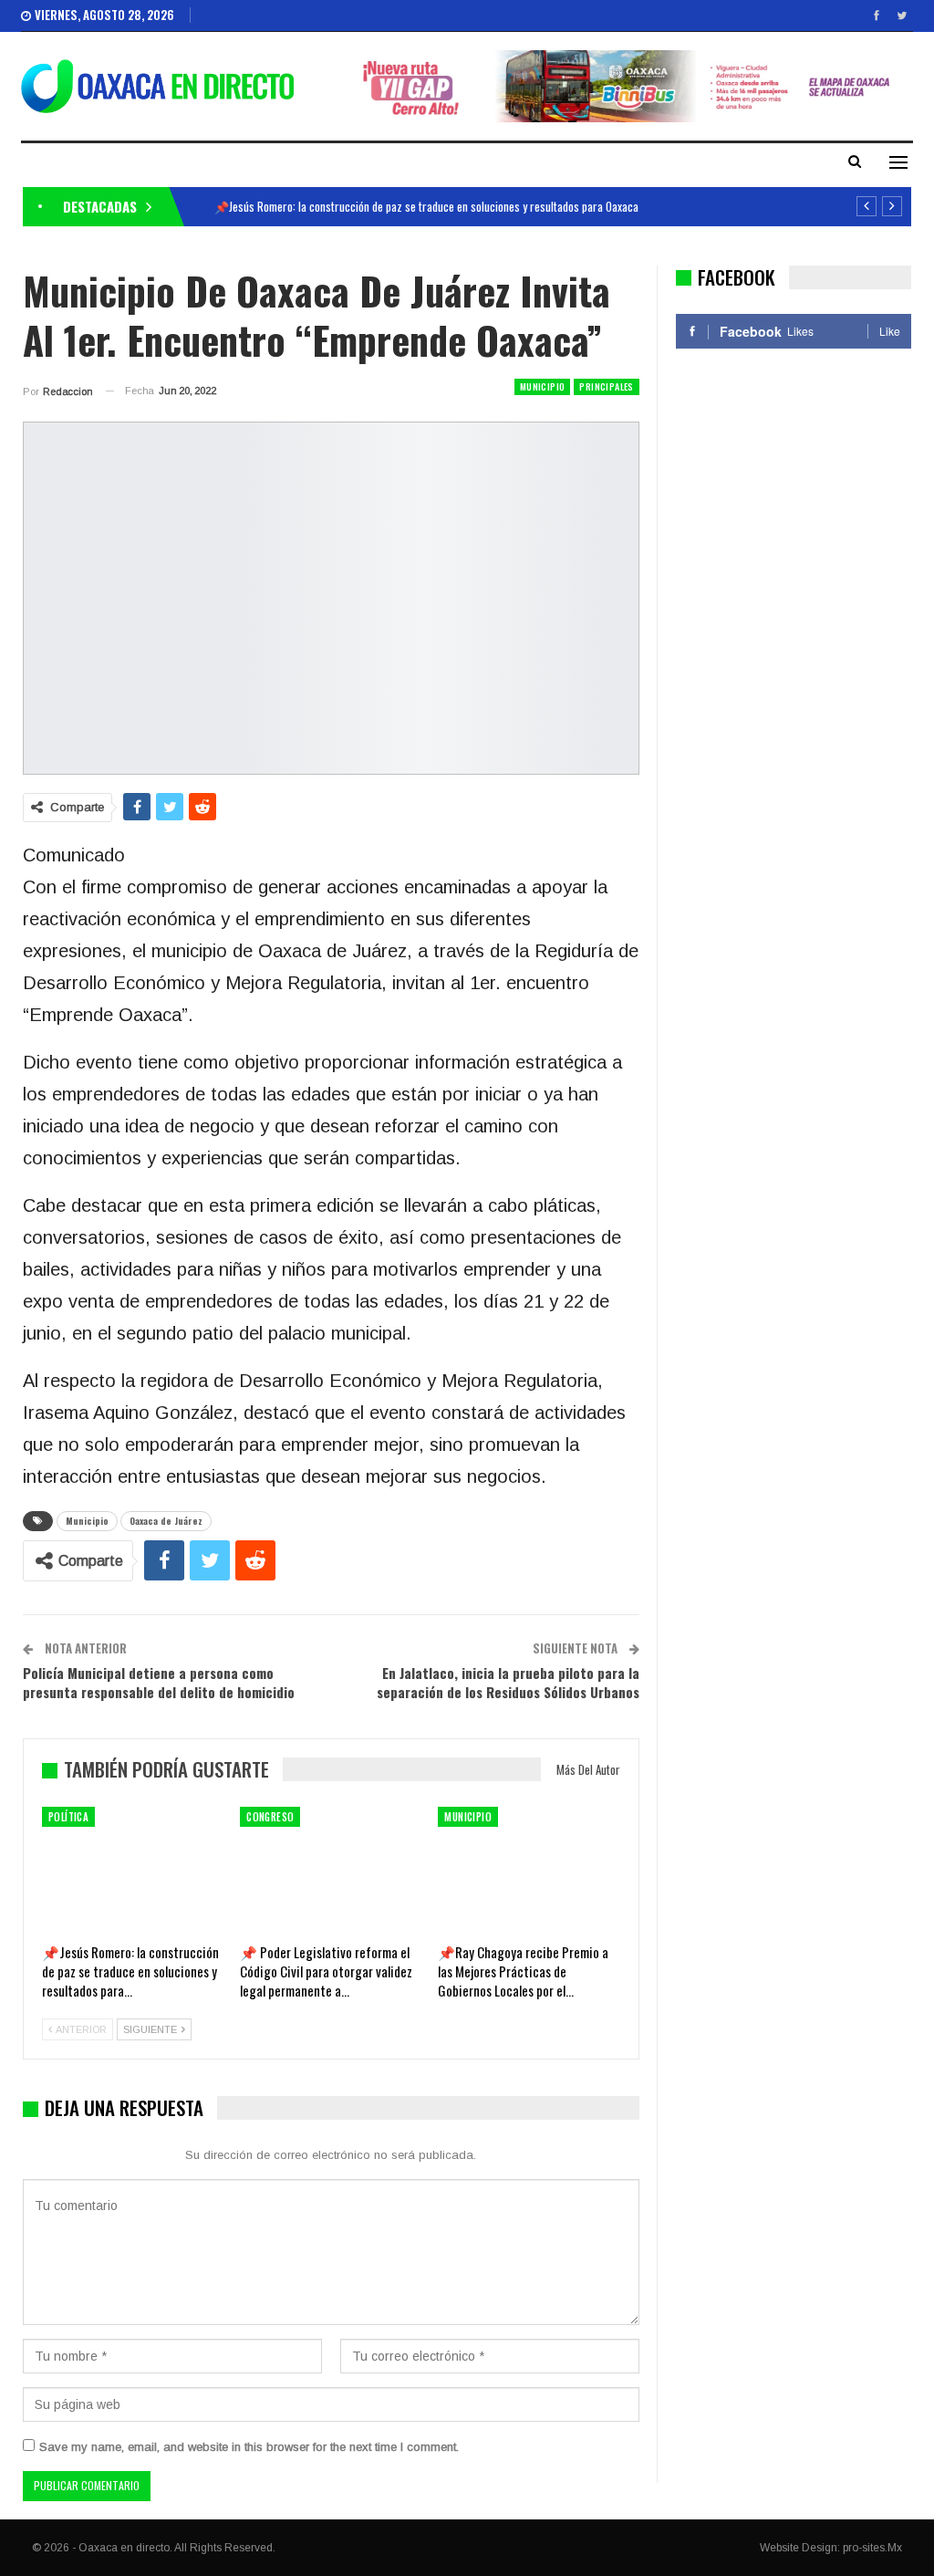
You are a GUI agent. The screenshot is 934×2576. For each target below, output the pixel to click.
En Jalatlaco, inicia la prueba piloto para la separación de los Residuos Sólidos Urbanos (508, 1682)
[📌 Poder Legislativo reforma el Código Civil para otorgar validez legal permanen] (331, 1870)
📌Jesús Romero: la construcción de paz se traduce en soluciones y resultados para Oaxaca (426, 206)
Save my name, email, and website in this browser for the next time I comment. (249, 2447)
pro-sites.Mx (872, 2548)
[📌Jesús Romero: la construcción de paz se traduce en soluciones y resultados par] (133, 1870)
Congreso (270, 1817)
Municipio (543, 386)
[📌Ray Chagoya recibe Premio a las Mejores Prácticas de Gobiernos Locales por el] (529, 1870)
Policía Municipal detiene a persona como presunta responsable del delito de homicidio (159, 1682)
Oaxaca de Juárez (166, 1521)
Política (68, 1817)
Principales (606, 386)
